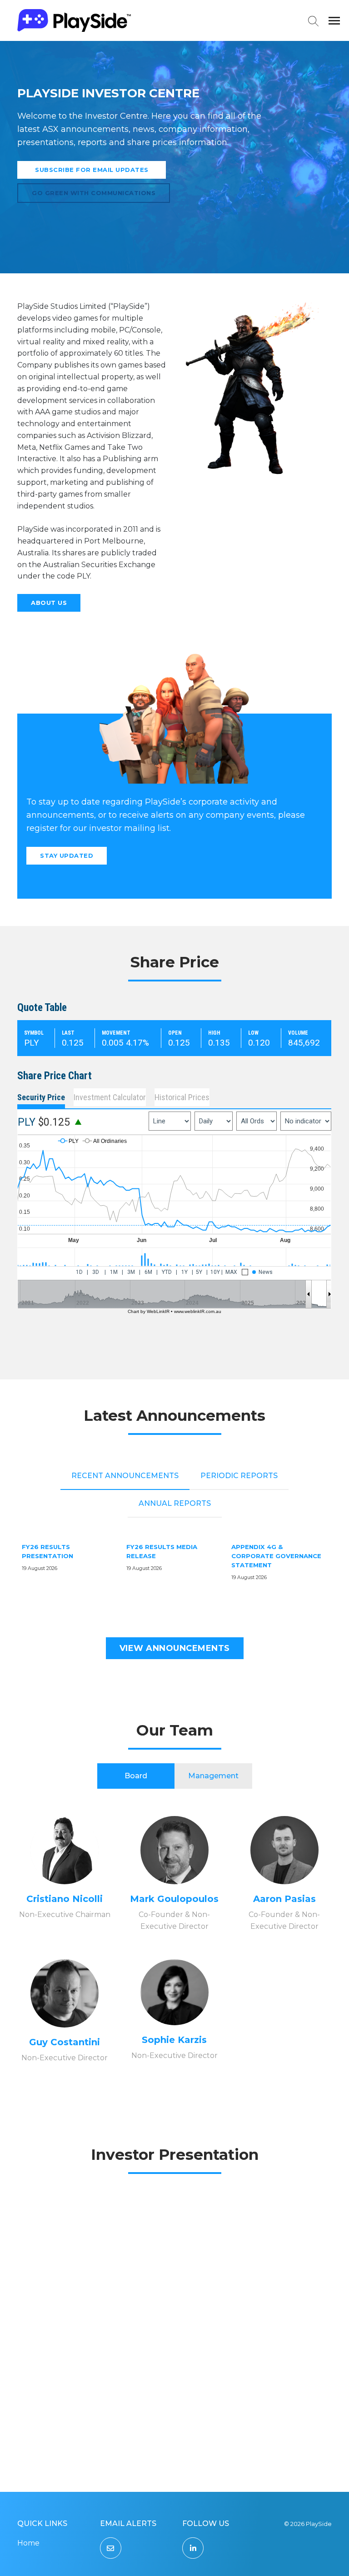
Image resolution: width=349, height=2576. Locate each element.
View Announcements (175, 1648)
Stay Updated (67, 855)
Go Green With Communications (94, 193)
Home (28, 2543)
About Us (49, 603)
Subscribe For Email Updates (92, 170)
